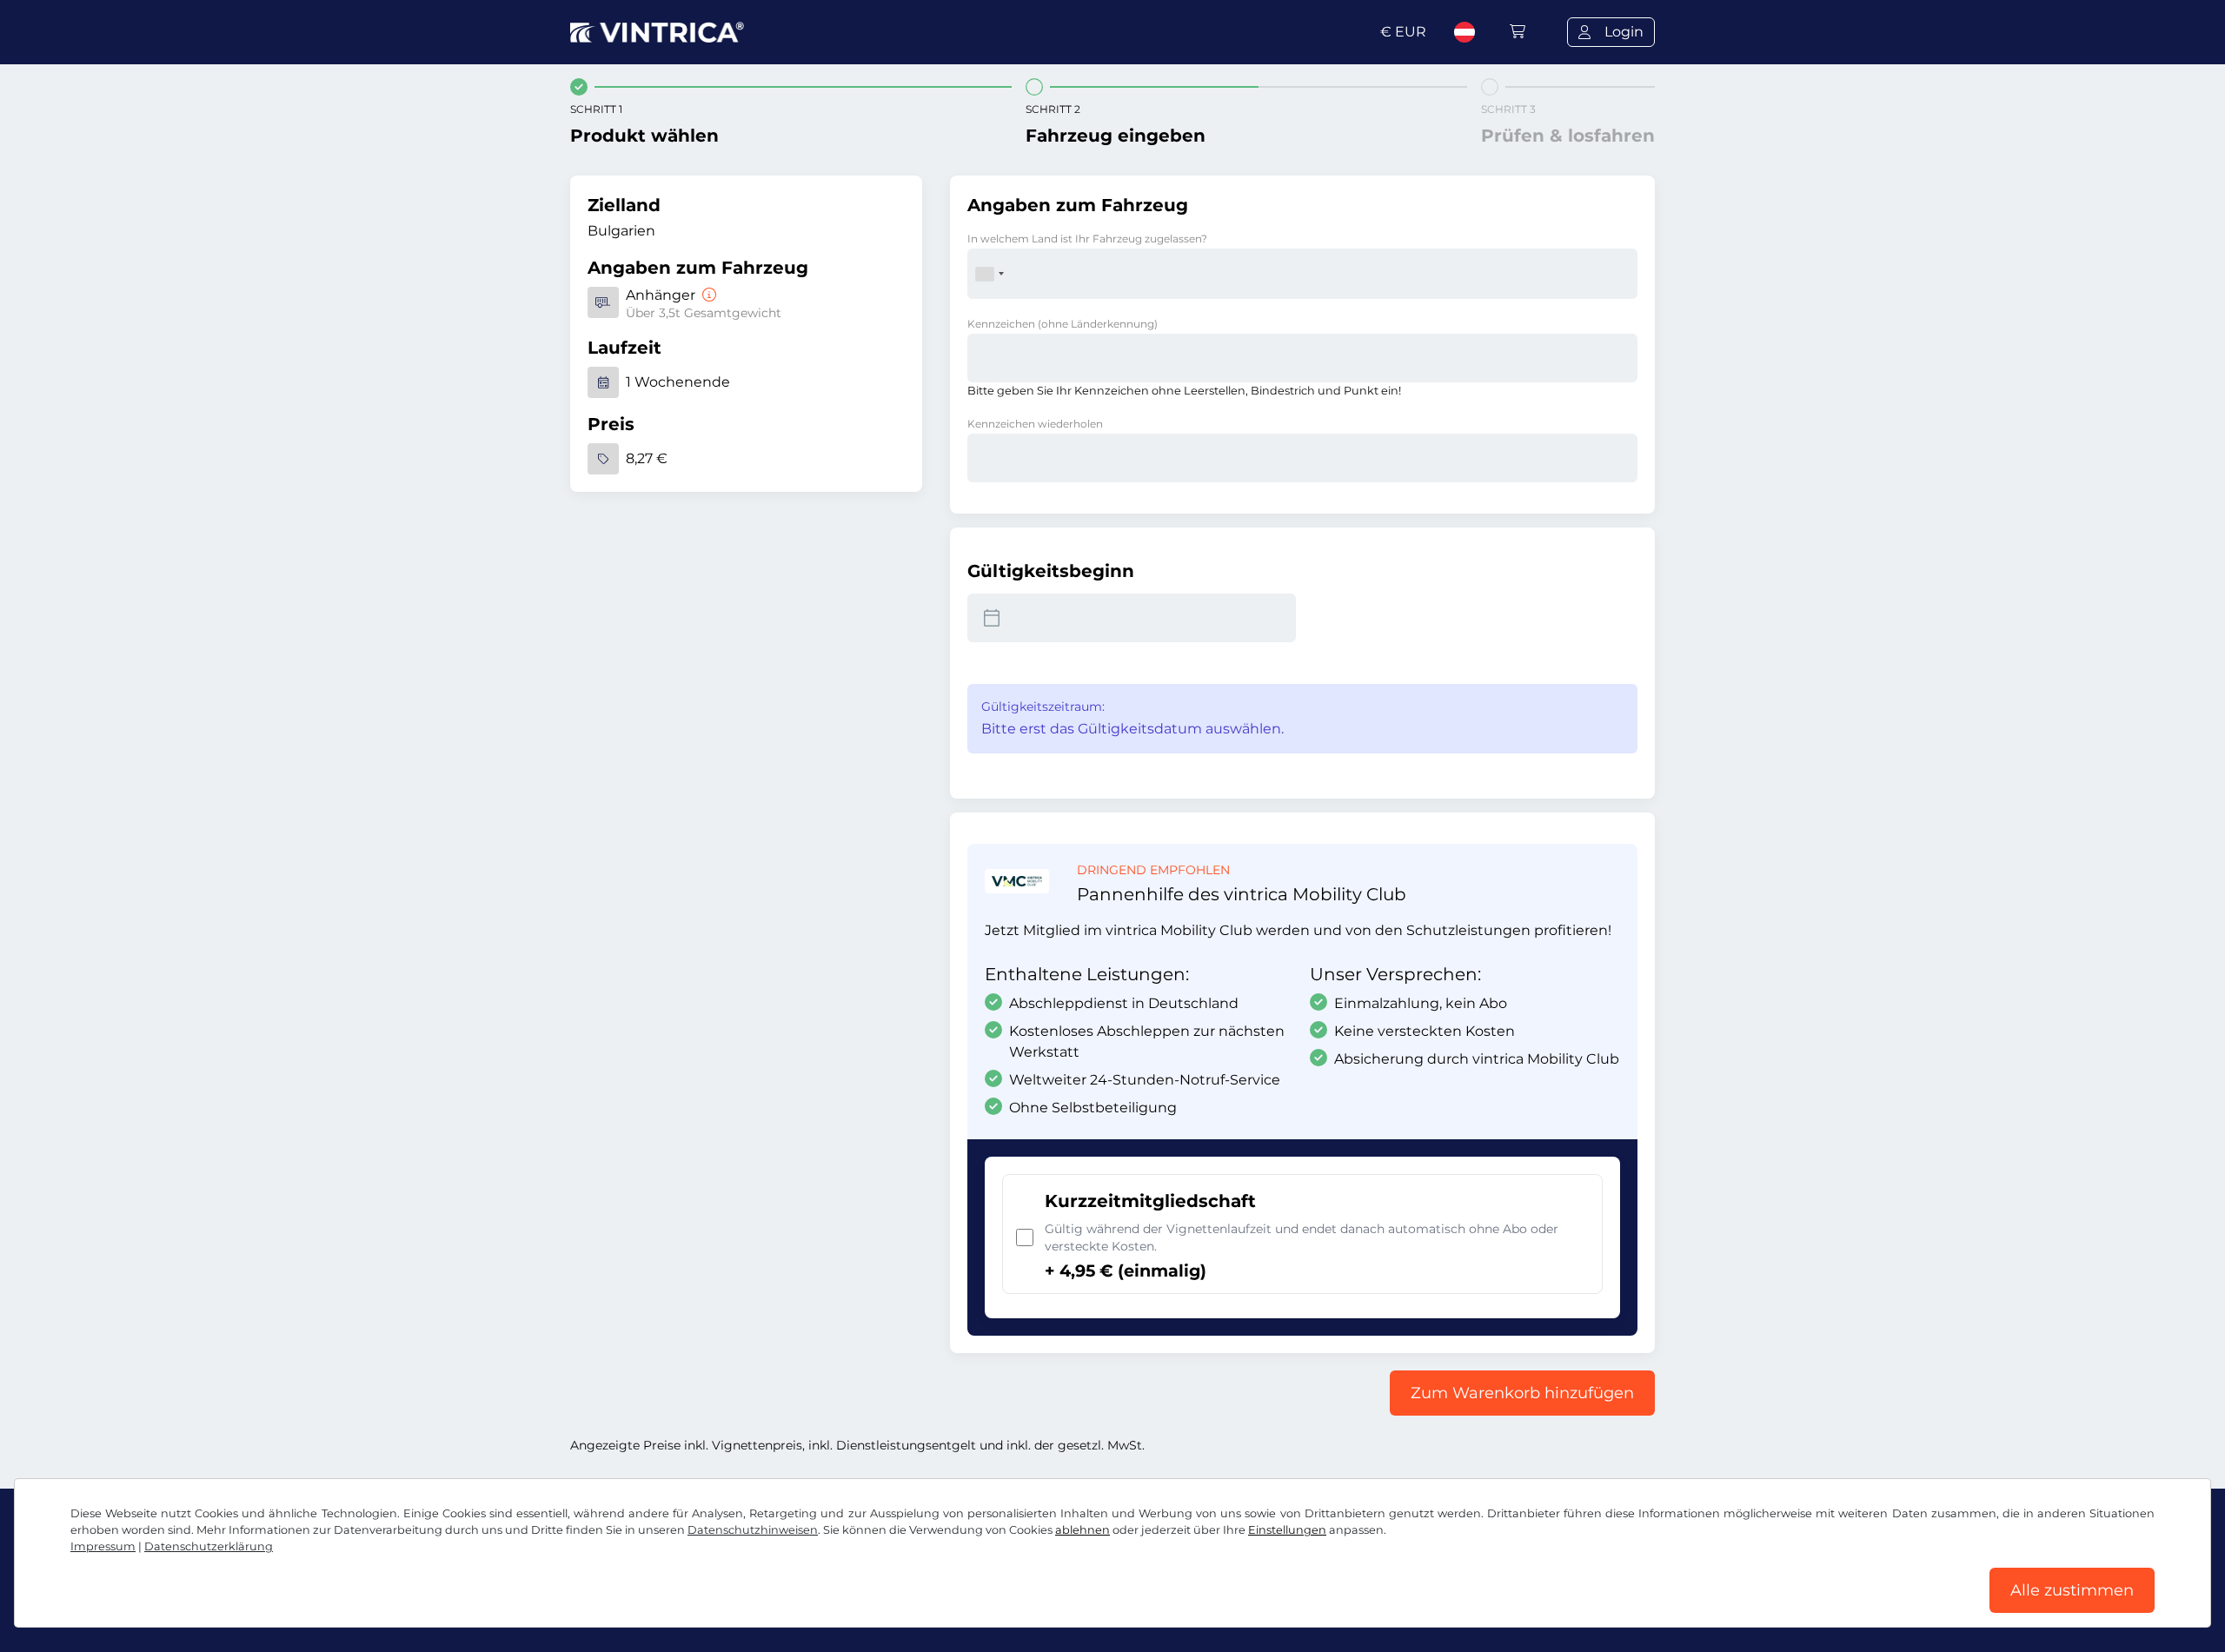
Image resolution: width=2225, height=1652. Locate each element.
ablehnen (1083, 1530)
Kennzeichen (1063, 324)
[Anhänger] (707, 295)
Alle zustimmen (2072, 1590)
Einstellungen (1287, 1530)
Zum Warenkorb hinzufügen (1522, 1393)
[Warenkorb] (1518, 32)
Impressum (103, 1546)
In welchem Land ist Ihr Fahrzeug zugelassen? (1087, 239)
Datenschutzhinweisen (753, 1530)
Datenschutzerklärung (209, 1546)
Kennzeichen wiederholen (1035, 424)
